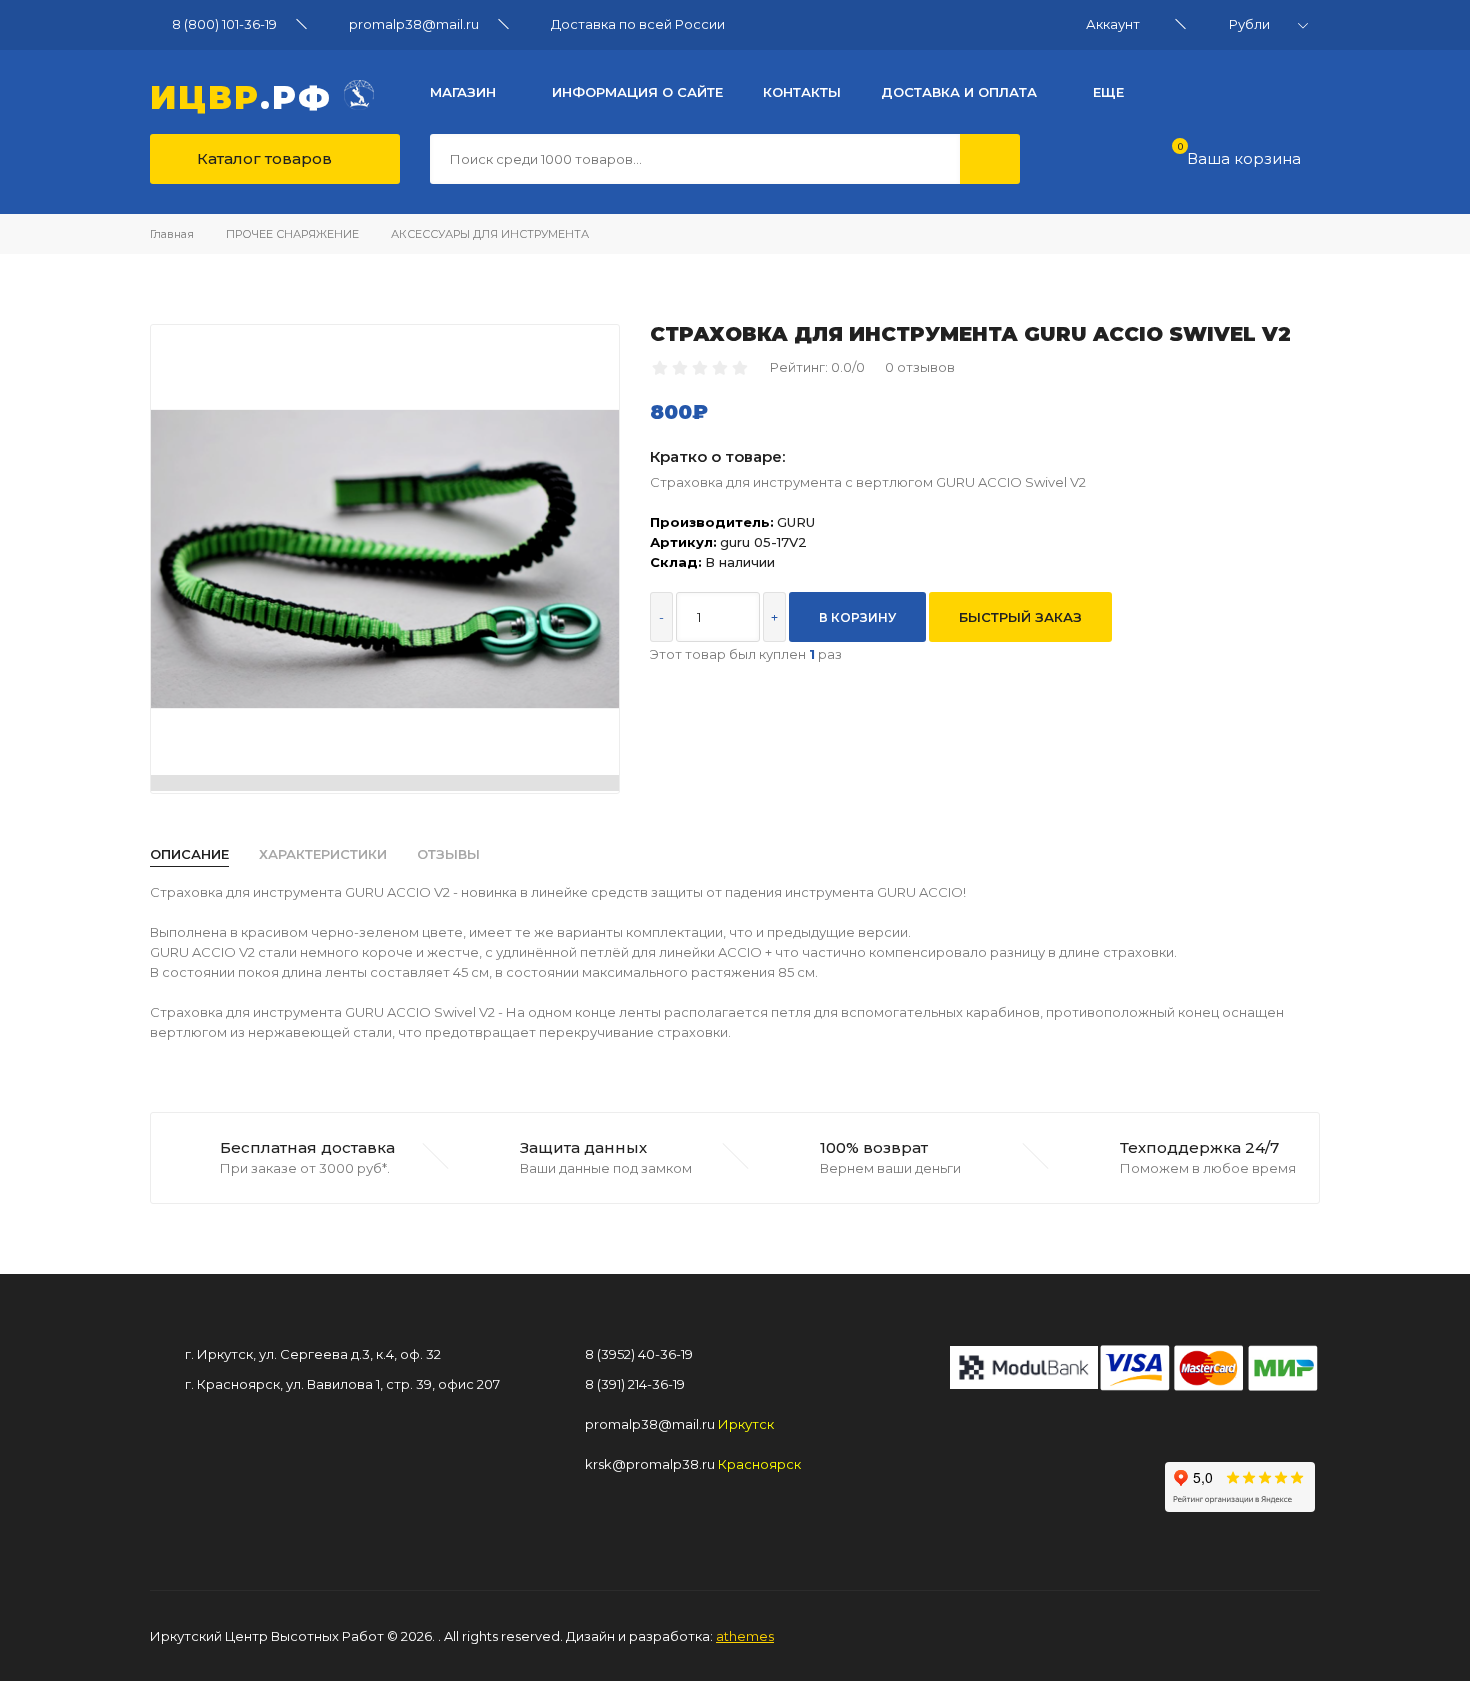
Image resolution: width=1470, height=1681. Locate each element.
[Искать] (990, 159)
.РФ (247, 95)
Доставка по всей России (638, 24)
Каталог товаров (262, 158)
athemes (745, 1636)
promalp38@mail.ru (414, 24)
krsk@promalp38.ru (650, 1464)
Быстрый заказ (1020, 617)
